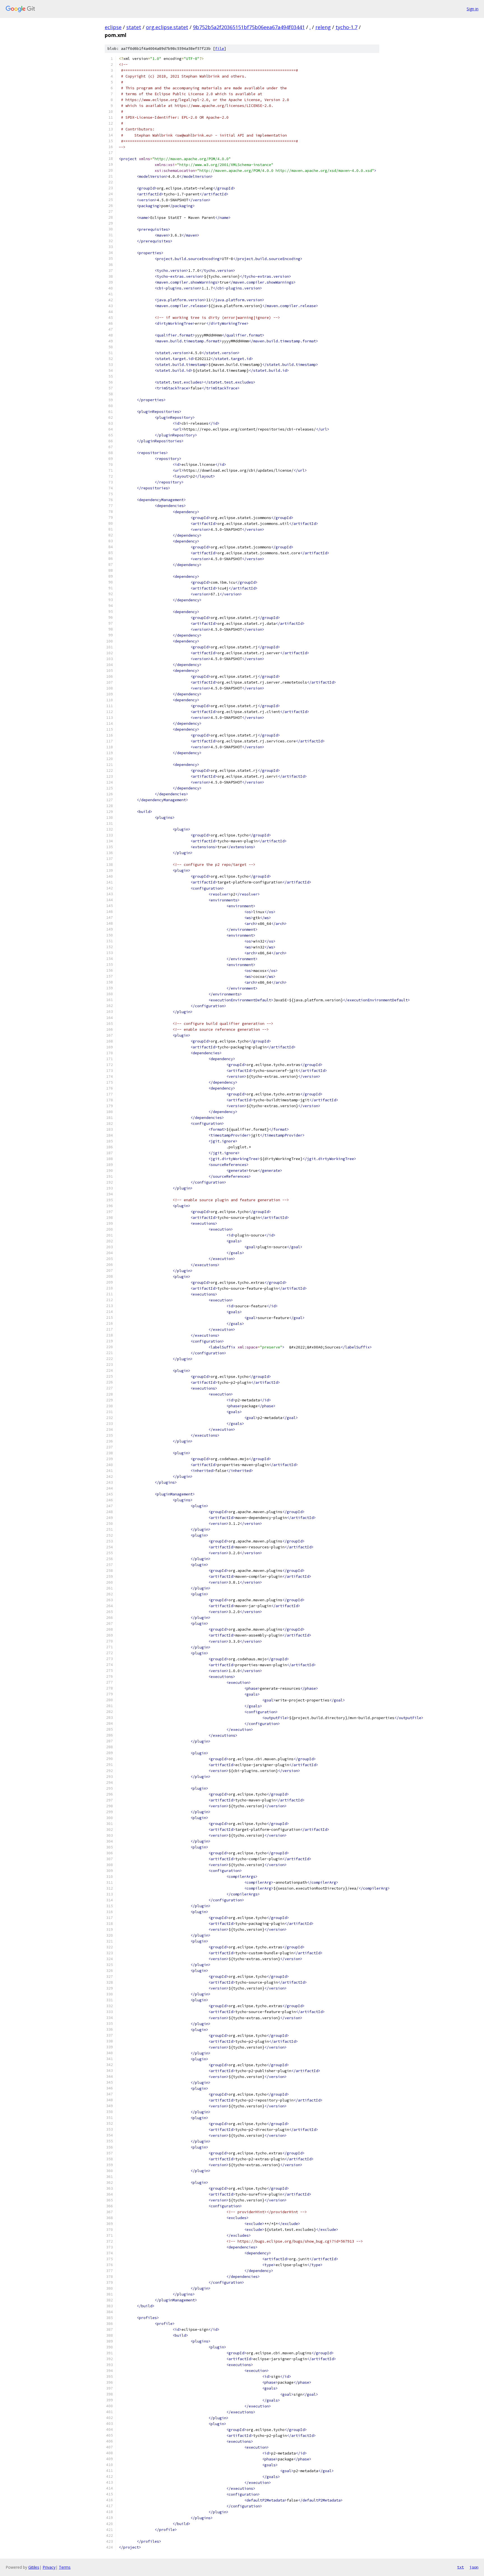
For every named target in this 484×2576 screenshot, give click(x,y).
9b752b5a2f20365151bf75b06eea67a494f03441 (249, 27)
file (220, 49)
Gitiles (34, 2567)
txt (460, 2567)
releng (323, 27)
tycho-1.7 (346, 27)
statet (134, 27)
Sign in (473, 9)
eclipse (113, 27)
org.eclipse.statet (167, 27)
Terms (65, 2567)
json (474, 2567)
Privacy (49, 2567)
